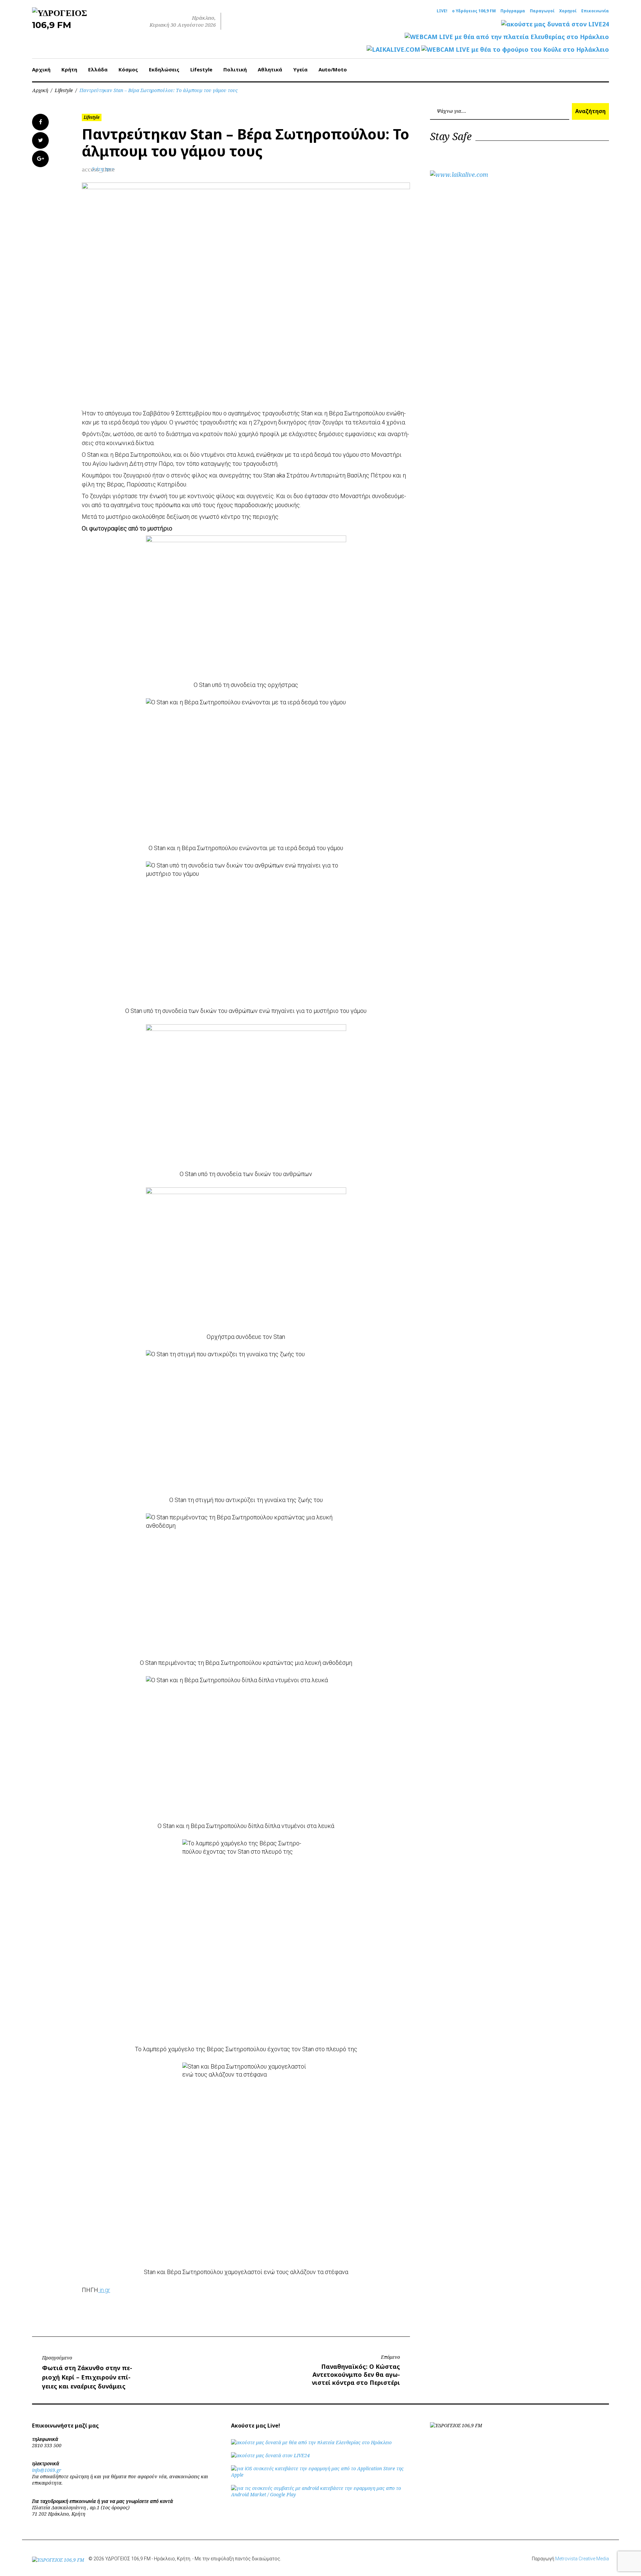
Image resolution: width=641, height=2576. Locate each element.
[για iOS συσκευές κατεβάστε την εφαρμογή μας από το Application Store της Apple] (320, 2475)
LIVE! (442, 11)
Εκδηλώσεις (164, 69)
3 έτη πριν (103, 169)
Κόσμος (128, 69)
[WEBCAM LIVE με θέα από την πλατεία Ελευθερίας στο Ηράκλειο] (507, 37)
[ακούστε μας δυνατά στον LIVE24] (555, 24)
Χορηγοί (568, 11)
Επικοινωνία (595, 11)
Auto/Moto (333, 69)
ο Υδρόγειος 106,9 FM (474, 11)
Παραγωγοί (542, 11)
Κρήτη (69, 69)
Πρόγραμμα (513, 11)
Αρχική (41, 69)
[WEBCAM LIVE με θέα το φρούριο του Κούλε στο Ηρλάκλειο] (515, 50)
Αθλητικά (270, 69)
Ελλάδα (98, 69)
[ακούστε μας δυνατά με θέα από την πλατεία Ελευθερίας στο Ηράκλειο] (311, 2442)
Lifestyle (201, 69)
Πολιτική (235, 69)
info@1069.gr (47, 2470)
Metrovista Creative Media (582, 2559)
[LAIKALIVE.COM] (393, 50)
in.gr (104, 2290)
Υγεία (300, 69)
